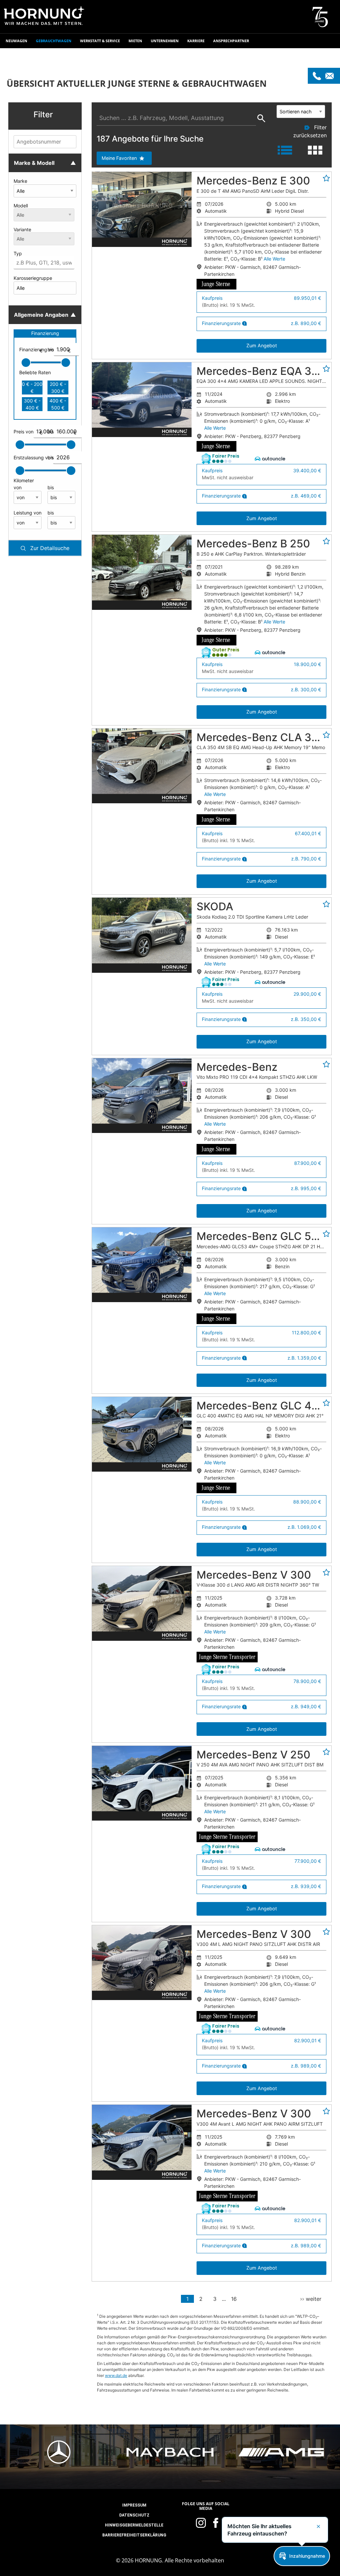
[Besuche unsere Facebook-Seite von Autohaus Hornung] (216, 2523)
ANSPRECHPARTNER (231, 41)
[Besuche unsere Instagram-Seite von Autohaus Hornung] (201, 2523)
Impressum (134, 2505)
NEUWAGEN (16, 41)
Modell (21, 206)
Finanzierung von (31, 350)
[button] (45, 116)
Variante (22, 229)
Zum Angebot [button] (262, 345)
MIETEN (135, 41)
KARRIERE (196, 41)
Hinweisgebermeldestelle (134, 2525)
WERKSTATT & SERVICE (100, 41)
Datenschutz (134, 2515)
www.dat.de (116, 2375)
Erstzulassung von (28, 457)
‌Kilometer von (24, 484)
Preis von (28, 432)
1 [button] (187, 2299)
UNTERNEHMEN (165, 41)
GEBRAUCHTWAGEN (54, 41)
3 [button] (215, 2299)
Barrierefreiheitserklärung (134, 2535)
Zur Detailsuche (49, 548)
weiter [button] (311, 2299)
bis (59, 350)
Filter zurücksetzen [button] (310, 131)
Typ (18, 253)
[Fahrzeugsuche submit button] (261, 121)
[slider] (26, 363)
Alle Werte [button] (274, 259)
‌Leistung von (28, 513)
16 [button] (234, 2299)
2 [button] (201, 2299)
